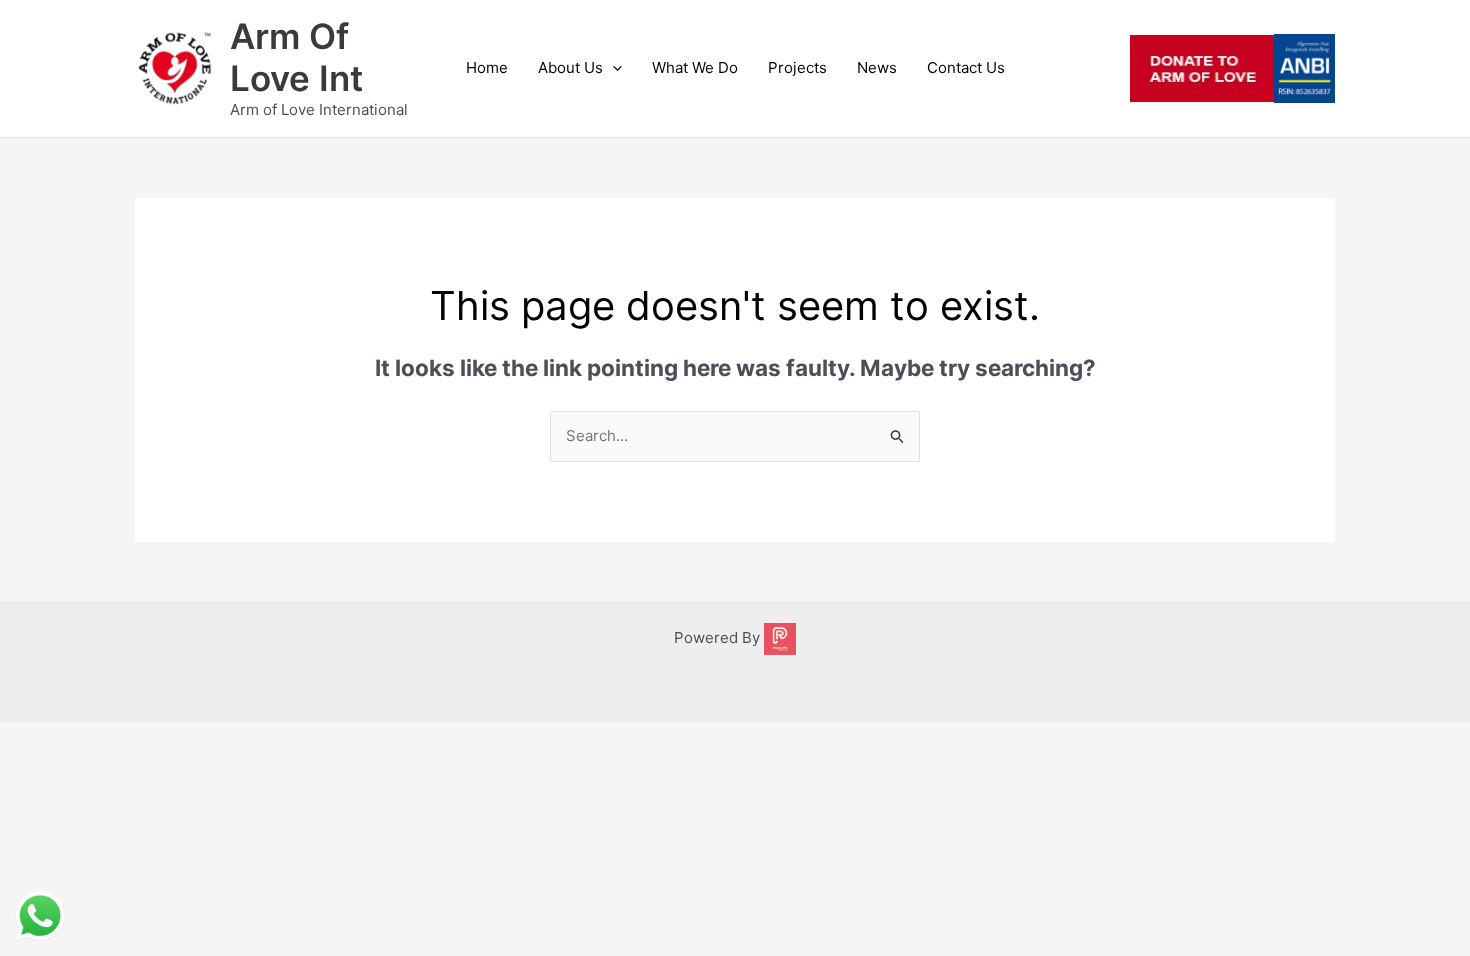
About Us (570, 67)
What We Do (695, 67)
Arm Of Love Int (296, 57)
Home (487, 67)
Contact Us (966, 67)
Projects (797, 67)
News (877, 67)
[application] (612, 68)
